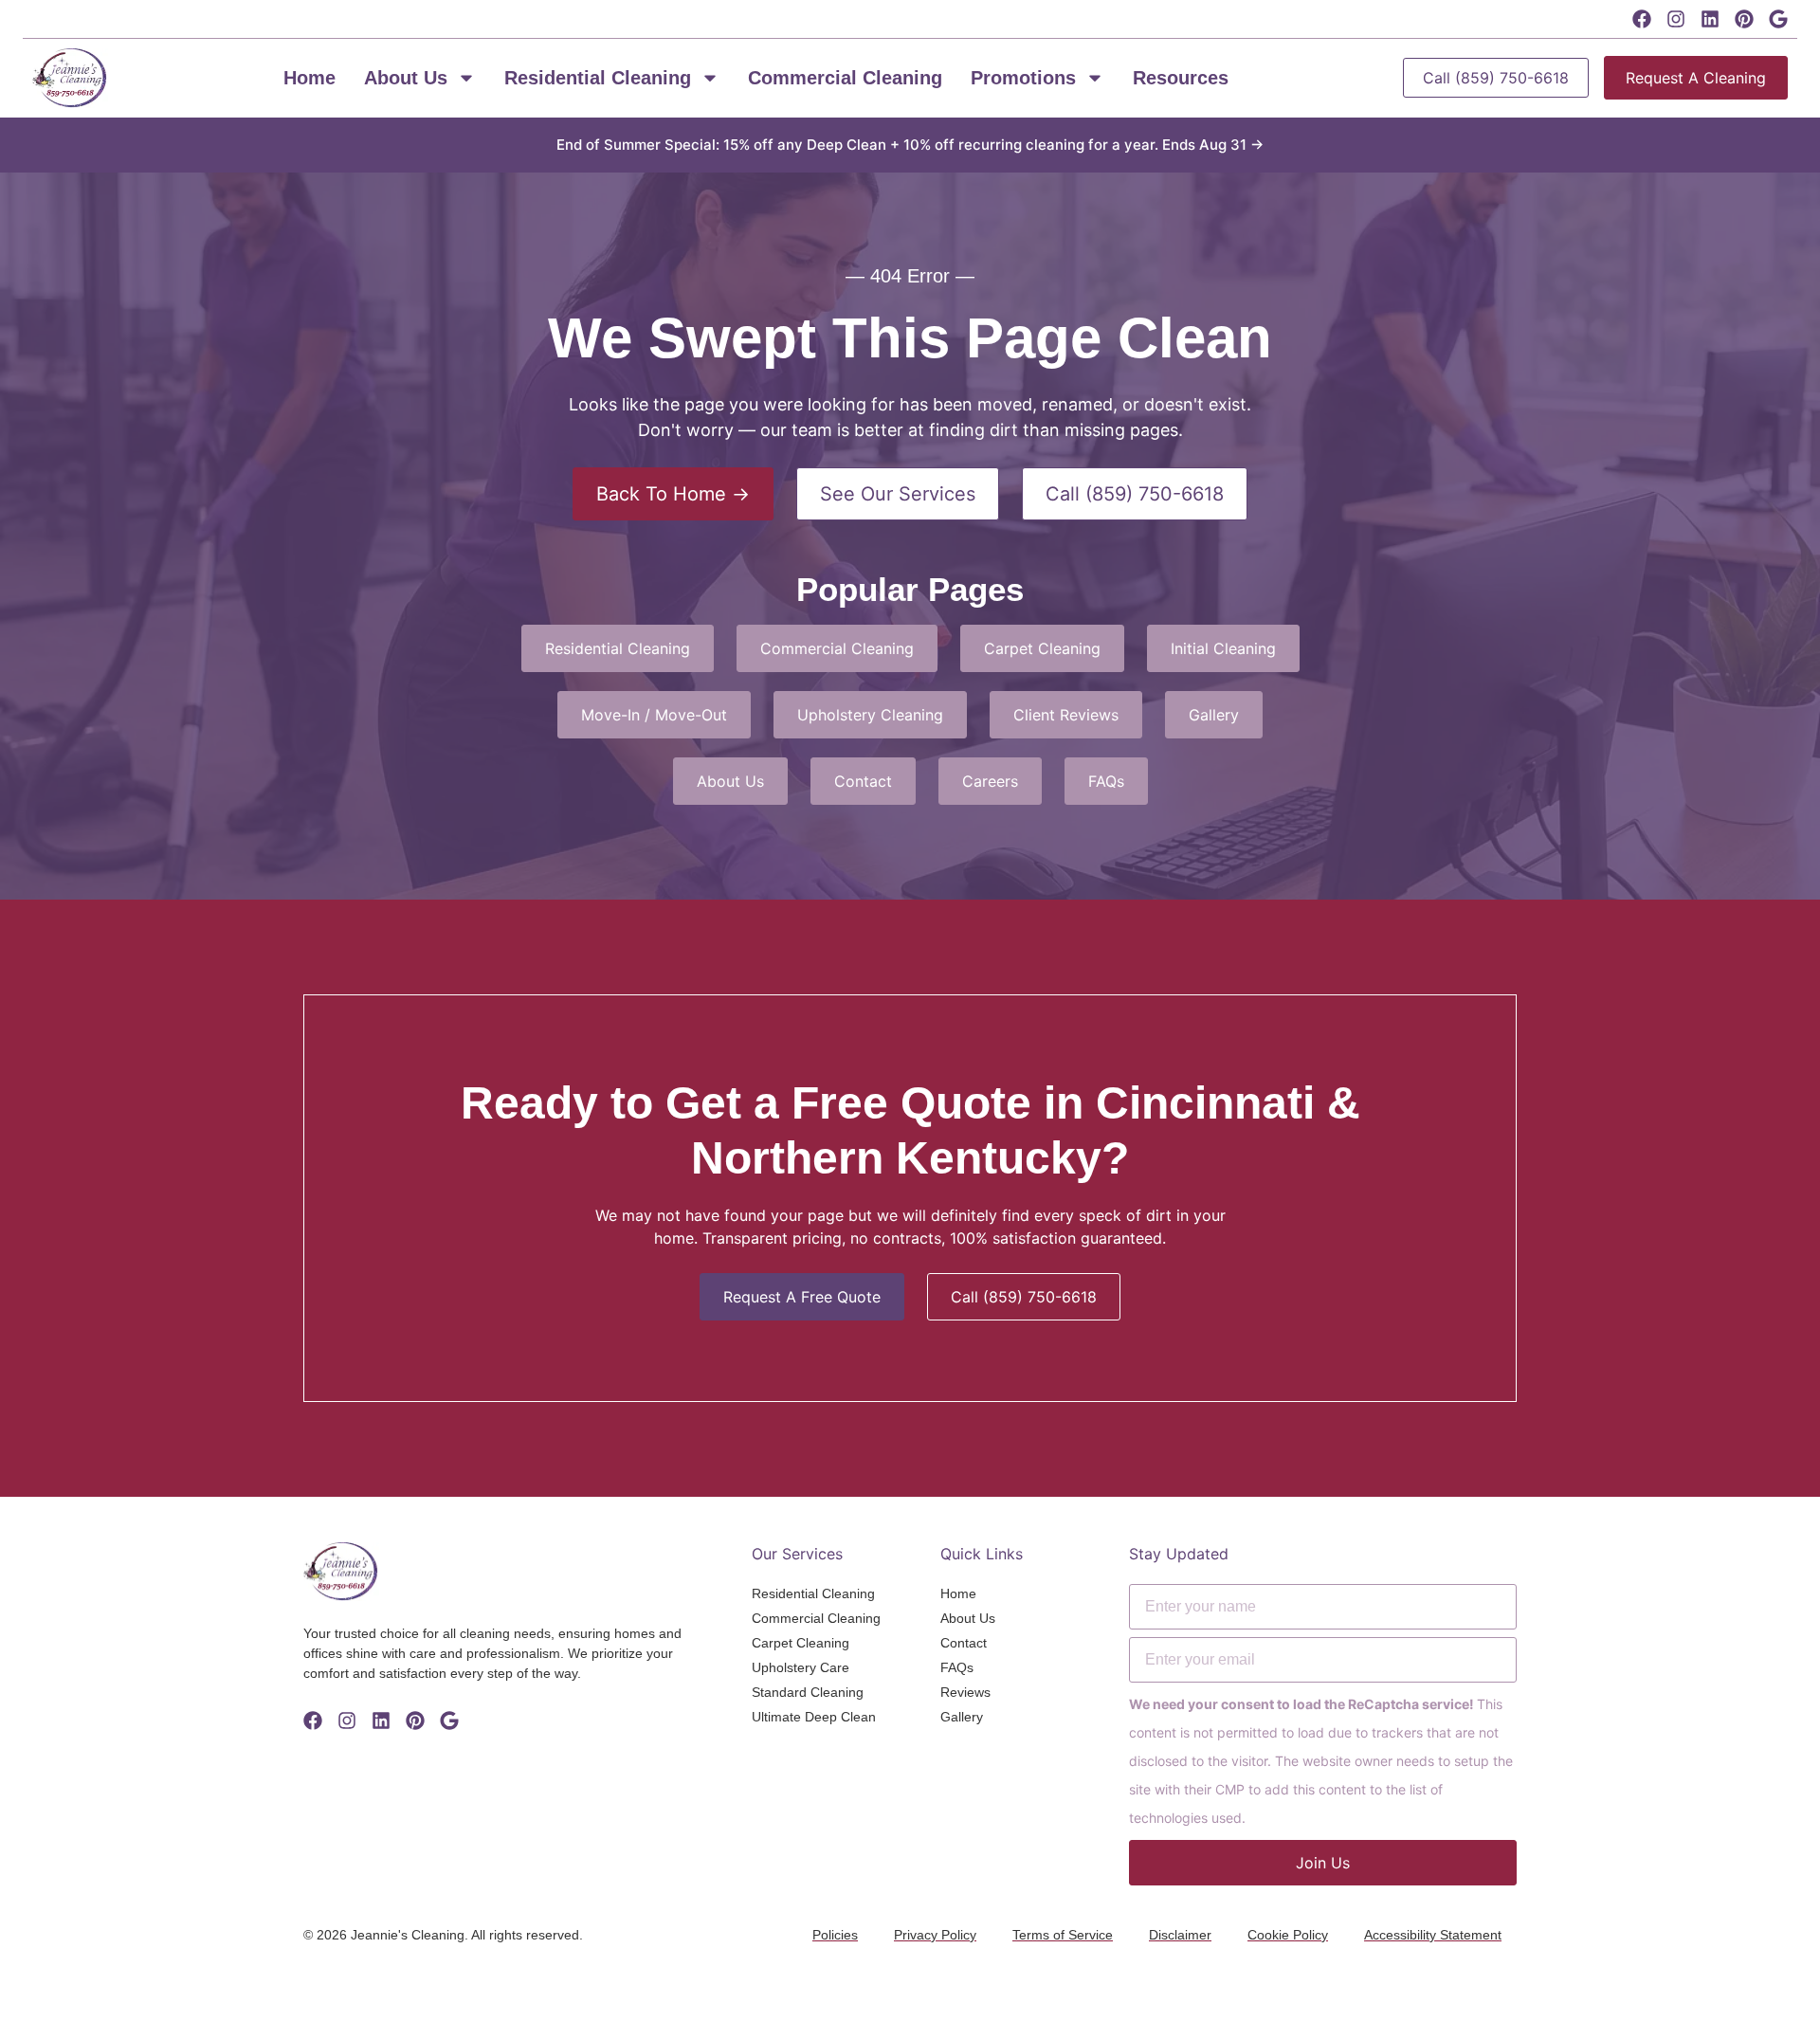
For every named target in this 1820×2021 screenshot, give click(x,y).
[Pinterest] (1744, 19)
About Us (406, 78)
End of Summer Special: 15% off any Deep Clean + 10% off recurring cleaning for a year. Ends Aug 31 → (910, 145)
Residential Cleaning (598, 78)
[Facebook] (1642, 19)
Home (309, 78)
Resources (1181, 78)
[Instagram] (1676, 19)
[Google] (1778, 19)
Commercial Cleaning (845, 78)
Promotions (1023, 78)
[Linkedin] (1710, 19)
